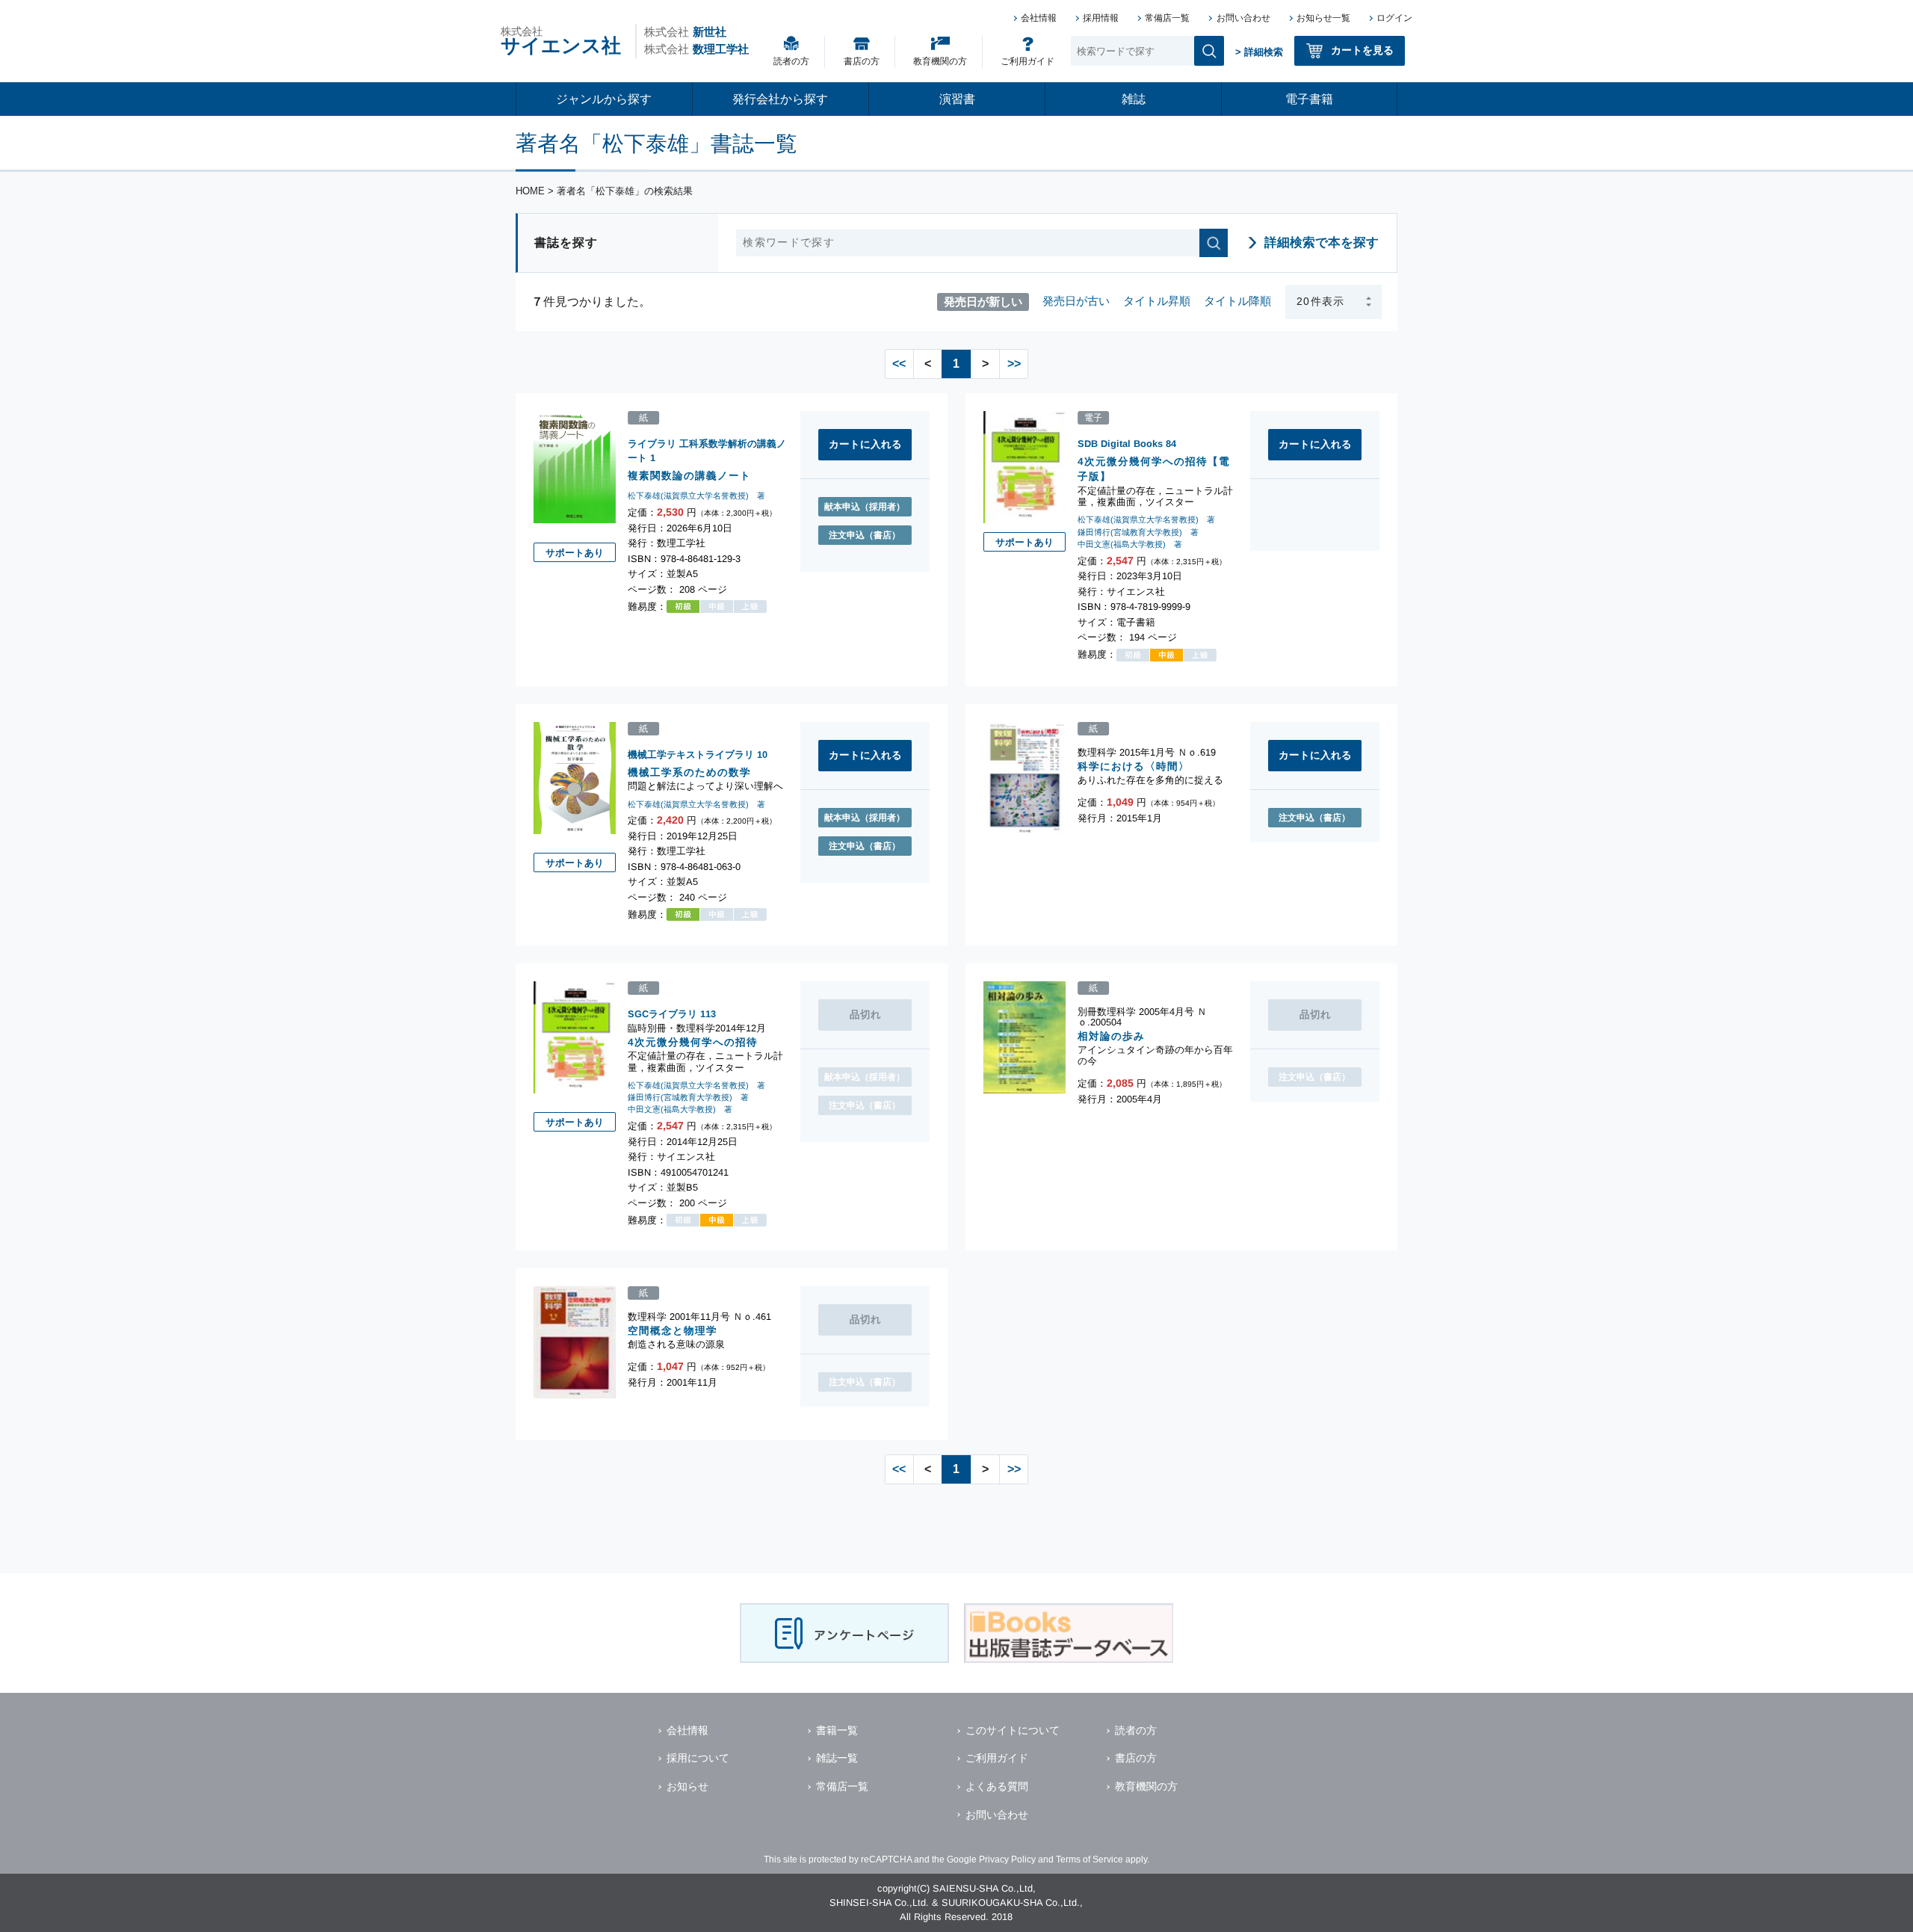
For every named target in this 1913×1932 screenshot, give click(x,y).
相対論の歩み (1111, 1036)
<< (899, 364)
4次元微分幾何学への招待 (693, 1041)
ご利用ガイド (1027, 61)
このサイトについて (1013, 1730)
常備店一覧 (1167, 18)
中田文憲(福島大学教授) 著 (1130, 544)
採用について (698, 1758)
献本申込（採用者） (865, 507)
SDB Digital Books (1120, 444)
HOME (530, 191)
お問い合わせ (1243, 18)
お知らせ (687, 1786)
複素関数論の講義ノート (689, 476)
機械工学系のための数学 (689, 772)
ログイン (1394, 18)
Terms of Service (1090, 1860)
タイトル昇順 (1157, 301)
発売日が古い (1076, 301)
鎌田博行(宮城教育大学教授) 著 (1138, 532)
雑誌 (1134, 99)
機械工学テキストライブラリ (691, 754)
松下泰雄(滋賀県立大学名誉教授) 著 (696, 496)
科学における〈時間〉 (1134, 766)
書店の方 (862, 61)
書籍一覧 (837, 1730)
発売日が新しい (983, 301)
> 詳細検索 (1259, 52)
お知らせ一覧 (1323, 18)
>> (1014, 364)
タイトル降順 (1237, 301)
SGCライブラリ (662, 1013)
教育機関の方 (940, 61)
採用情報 (1101, 18)
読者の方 (791, 61)
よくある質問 (997, 1786)
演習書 (957, 99)
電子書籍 (1309, 99)
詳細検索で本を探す (1322, 243)
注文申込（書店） (865, 535)
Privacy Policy (1007, 1860)
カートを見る (1362, 50)
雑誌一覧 (837, 1758)
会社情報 (1039, 18)
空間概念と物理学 (673, 1331)
